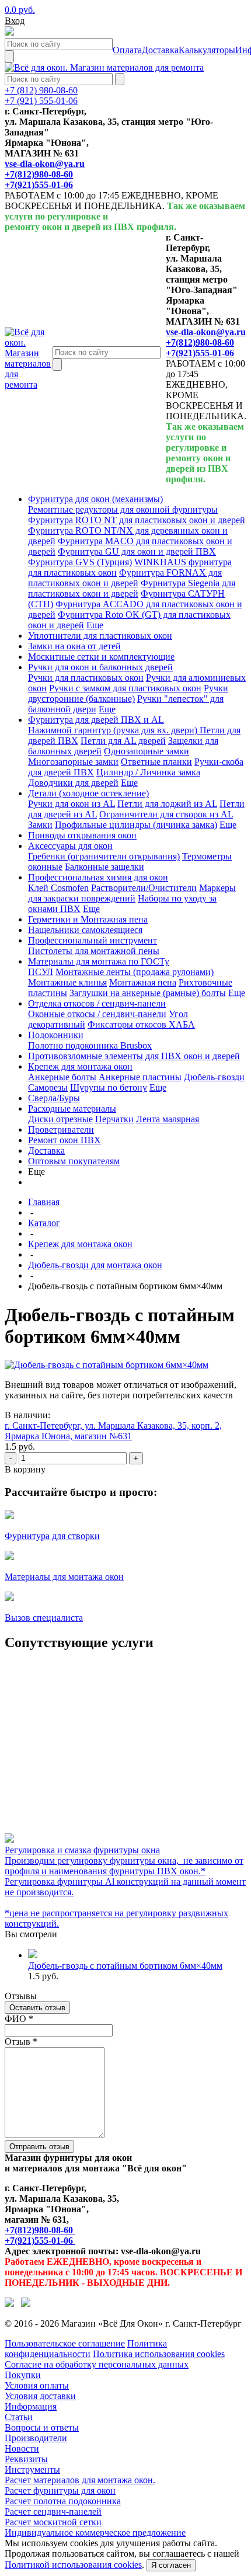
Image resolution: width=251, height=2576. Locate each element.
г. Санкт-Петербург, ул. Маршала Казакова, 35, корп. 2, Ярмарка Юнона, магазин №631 (113, 1431)
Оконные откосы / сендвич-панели (97, 1014)
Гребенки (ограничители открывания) (104, 856)
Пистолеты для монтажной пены (94, 951)
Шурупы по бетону (109, 1087)
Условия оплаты (37, 2385)
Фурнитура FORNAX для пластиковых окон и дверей (125, 578)
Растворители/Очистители (144, 888)
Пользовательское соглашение (65, 2343)
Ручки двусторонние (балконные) (128, 693)
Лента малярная (168, 1119)
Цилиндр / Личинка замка (148, 772)
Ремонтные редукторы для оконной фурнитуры (123, 509)
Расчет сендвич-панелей (53, 2511)
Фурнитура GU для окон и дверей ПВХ (137, 551)
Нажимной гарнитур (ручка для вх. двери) (114, 730)
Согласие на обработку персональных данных (97, 2364)
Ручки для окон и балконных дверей (100, 667)
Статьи (19, 2417)
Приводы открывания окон (82, 835)
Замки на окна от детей (74, 646)
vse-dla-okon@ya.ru (45, 164)
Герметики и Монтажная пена (88, 919)
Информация (31, 2406)
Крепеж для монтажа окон (80, 1066)
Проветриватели (61, 1129)
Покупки (23, 2375)
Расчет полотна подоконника (63, 2501)
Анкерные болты (62, 1077)
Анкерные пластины (140, 1077)
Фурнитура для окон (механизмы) (95, 499)
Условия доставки (40, 2396)
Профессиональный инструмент (93, 940)
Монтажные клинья (67, 982)
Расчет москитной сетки (53, 2522)
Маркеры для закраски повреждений (132, 893)
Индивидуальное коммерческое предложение (95, 2533)
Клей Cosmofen (58, 888)
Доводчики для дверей (73, 783)
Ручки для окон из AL (72, 804)
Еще (95, 625)
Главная (44, 1202)
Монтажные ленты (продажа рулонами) (135, 972)
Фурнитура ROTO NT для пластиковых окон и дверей (137, 520)
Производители (36, 2438)
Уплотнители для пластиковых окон (100, 636)
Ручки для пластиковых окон (86, 678)
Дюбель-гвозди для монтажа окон (95, 1265)
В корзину (25, 1469)
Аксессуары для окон (70, 846)
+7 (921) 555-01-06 (41, 101)
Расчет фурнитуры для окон (60, 2490)
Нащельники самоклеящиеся (85, 930)
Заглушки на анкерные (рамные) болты (148, 993)
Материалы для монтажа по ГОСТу (99, 961)
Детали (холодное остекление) (88, 793)
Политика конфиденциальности (86, 2349)
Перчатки (114, 1119)
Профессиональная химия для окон (98, 877)
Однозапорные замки (147, 751)
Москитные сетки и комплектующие (101, 657)
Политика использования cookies (159, 2354)
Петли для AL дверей (123, 741)
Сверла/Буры (54, 1098)
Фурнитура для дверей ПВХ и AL (96, 720)
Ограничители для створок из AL (166, 814)
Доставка (46, 1151)
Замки (40, 825)
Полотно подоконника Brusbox (90, 1045)
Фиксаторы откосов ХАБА (141, 1024)
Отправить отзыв (39, 2147)
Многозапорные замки (73, 762)
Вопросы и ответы (42, 2427)
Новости (22, 2448)
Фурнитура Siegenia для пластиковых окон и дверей (132, 588)
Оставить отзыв (37, 2008)
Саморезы (48, 1087)
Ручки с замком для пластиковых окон (125, 688)
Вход (15, 21)
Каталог (44, 1223)
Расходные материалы (72, 1108)
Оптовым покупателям (74, 1161)
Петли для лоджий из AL (167, 804)
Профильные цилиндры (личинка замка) (136, 825)
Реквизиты (26, 2459)
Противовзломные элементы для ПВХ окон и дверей (134, 1056)
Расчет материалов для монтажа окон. (80, 2480)
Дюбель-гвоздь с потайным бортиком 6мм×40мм (125, 1966)
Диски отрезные (60, 1119)
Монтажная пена (143, 982)
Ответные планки (156, 762)
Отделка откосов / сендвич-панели (97, 1003)
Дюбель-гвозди (214, 1077)
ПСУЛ (41, 972)
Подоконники (56, 1035)
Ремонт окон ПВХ (65, 1140)
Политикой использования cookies (73, 2565)
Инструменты (32, 2469)
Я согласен (171, 2565)
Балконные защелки (104, 867)
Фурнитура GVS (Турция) (80, 562)
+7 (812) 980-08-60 (41, 90)
